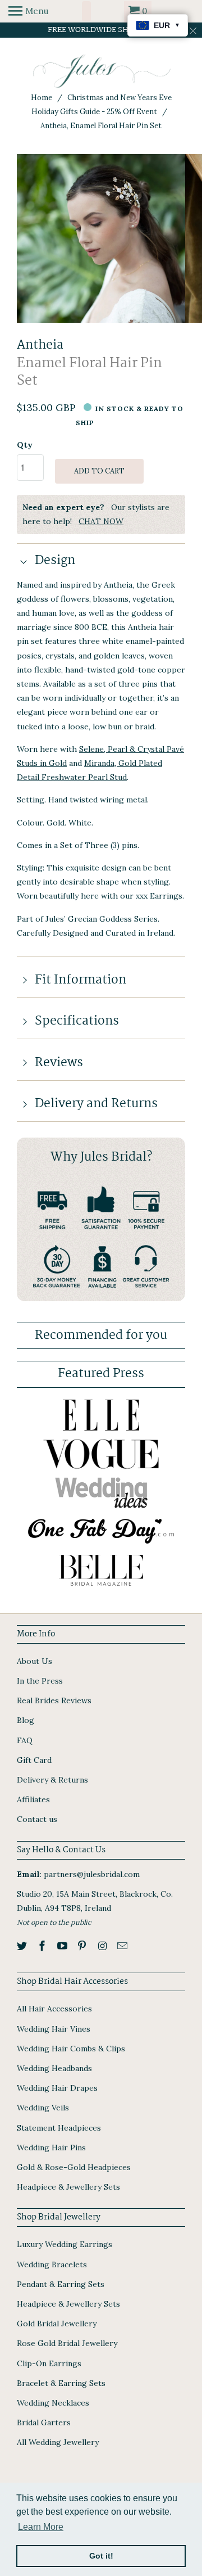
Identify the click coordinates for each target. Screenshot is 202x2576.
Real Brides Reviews (54, 1700)
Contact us (37, 1819)
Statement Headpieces (59, 2128)
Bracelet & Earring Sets (61, 2383)
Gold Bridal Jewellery (57, 2324)
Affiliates (33, 1799)
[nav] (28, 11)
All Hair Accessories (54, 2009)
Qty (25, 445)
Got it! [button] (101, 2556)
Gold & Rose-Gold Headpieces (74, 2167)
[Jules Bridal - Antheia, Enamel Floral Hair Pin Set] (101, 238)
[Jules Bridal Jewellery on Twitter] (23, 1946)
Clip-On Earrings (49, 2363)
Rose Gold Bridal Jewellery (67, 2343)
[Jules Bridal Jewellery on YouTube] (63, 1946)
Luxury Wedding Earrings (65, 2244)
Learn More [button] (41, 2527)
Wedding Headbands (54, 2068)
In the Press (40, 1681)
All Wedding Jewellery (58, 2442)
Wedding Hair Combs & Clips (71, 2049)
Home (42, 98)
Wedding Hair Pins (51, 2148)
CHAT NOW (101, 521)
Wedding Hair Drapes (57, 2088)
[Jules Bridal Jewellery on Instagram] (103, 1946)
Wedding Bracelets (52, 2264)
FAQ (25, 1740)
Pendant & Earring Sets (61, 2284)
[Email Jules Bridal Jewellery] (123, 1946)
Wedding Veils (43, 2108)
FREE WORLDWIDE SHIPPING (101, 30)
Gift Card (34, 1760)
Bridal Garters (44, 2422)
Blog (26, 1720)
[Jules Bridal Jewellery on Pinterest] (83, 1946)
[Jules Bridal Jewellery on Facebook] (43, 1946)
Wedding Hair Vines (54, 2029)
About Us (35, 1661)
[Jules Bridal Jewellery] (101, 71)
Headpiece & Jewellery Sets (68, 2187)
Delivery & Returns (52, 1780)
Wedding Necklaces (53, 2403)
